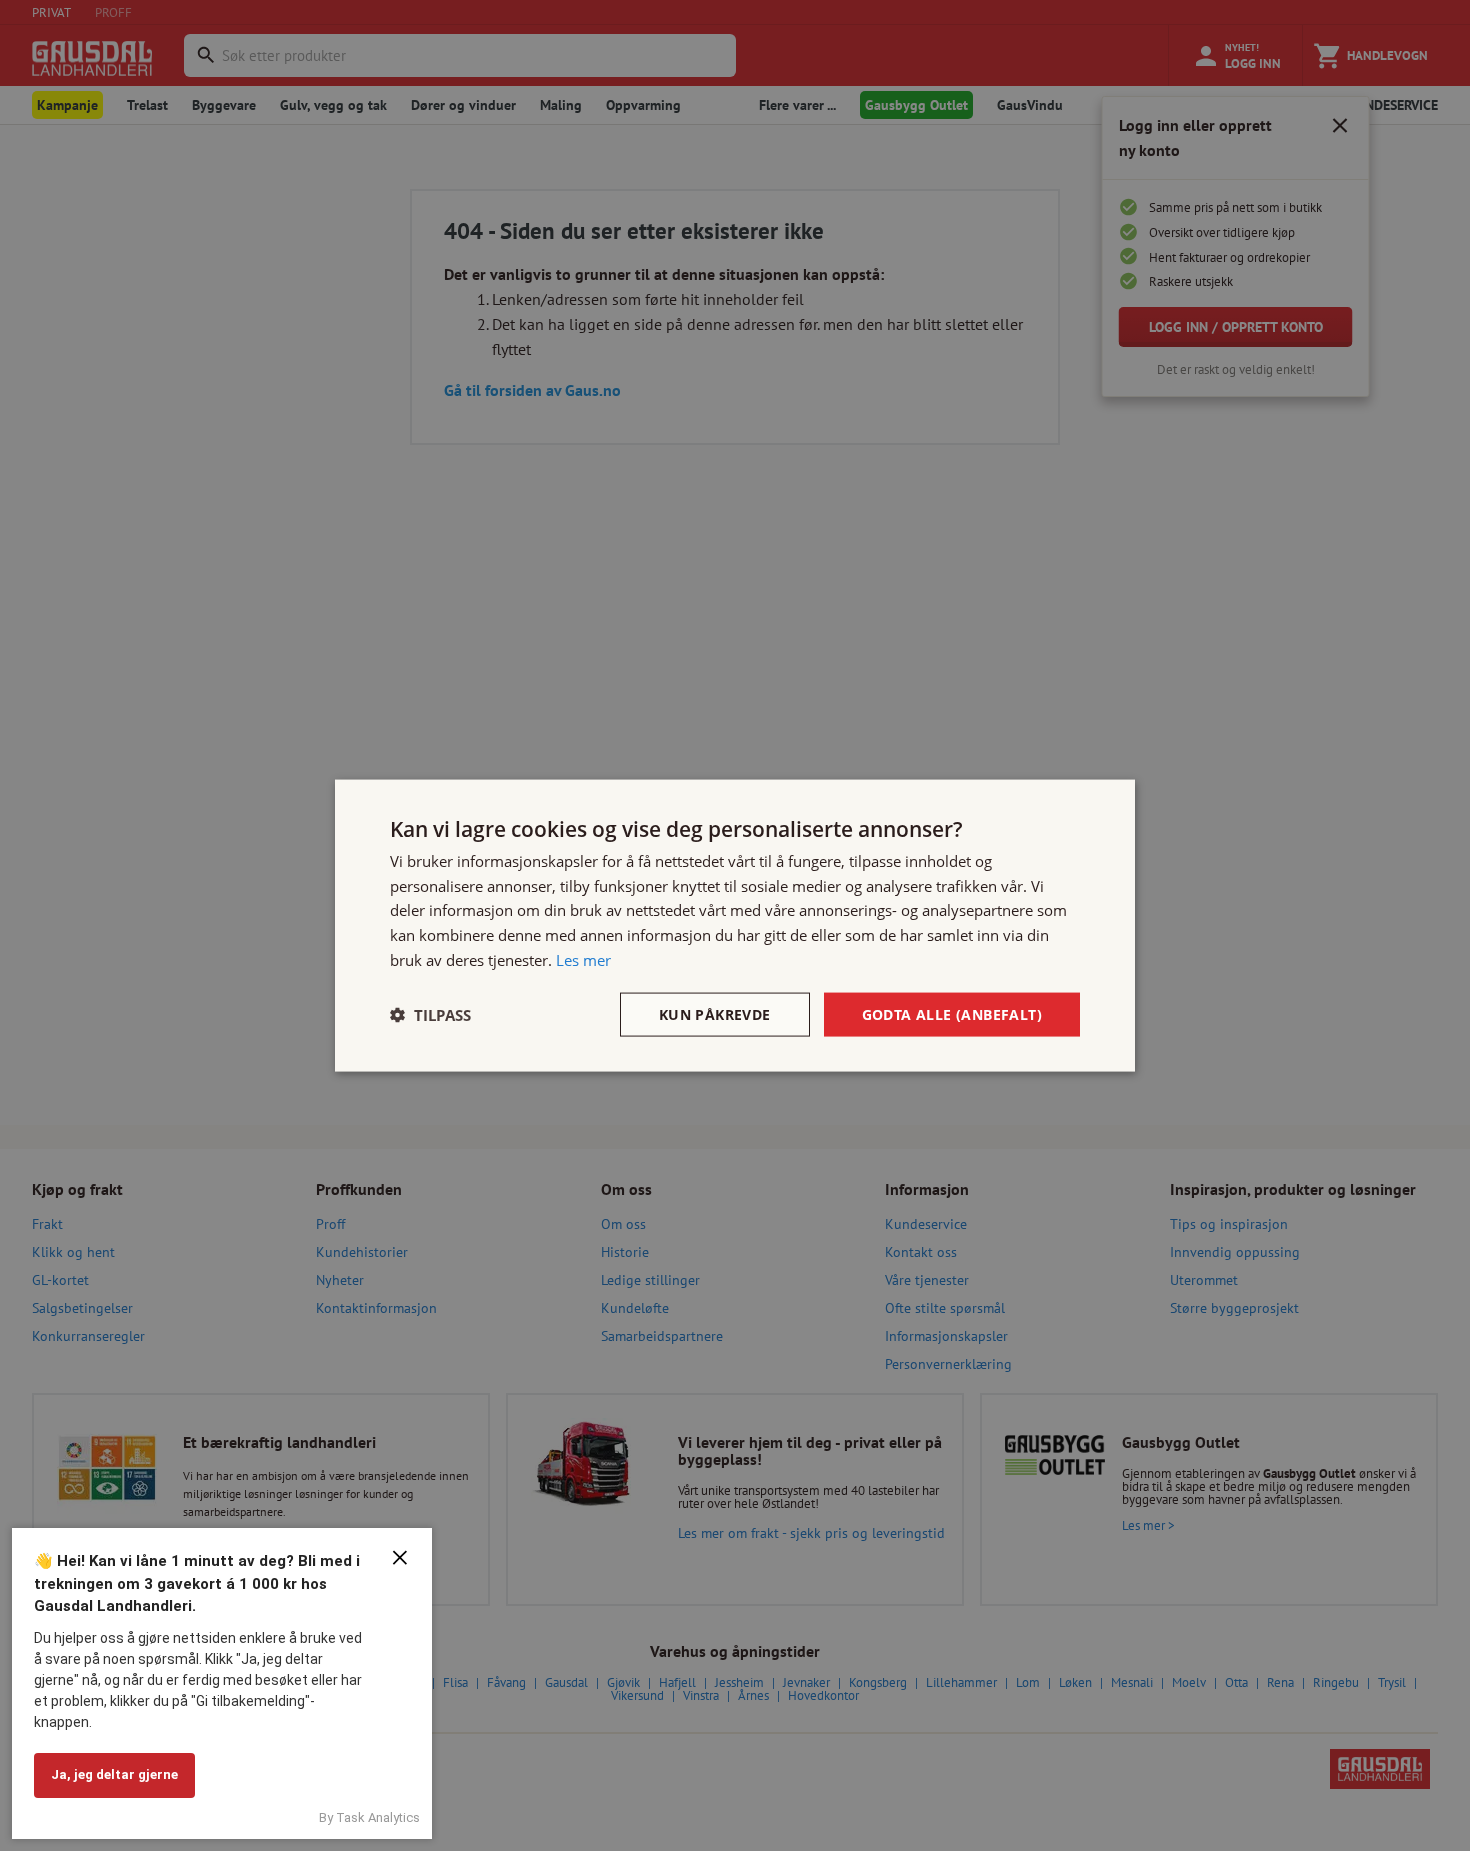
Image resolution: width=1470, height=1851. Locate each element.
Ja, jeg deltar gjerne (114, 1774)
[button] (430, 1015)
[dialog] (735, 925)
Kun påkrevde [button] (715, 1013)
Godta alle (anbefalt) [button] (952, 1013)
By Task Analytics (369, 1817)
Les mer (583, 959)
